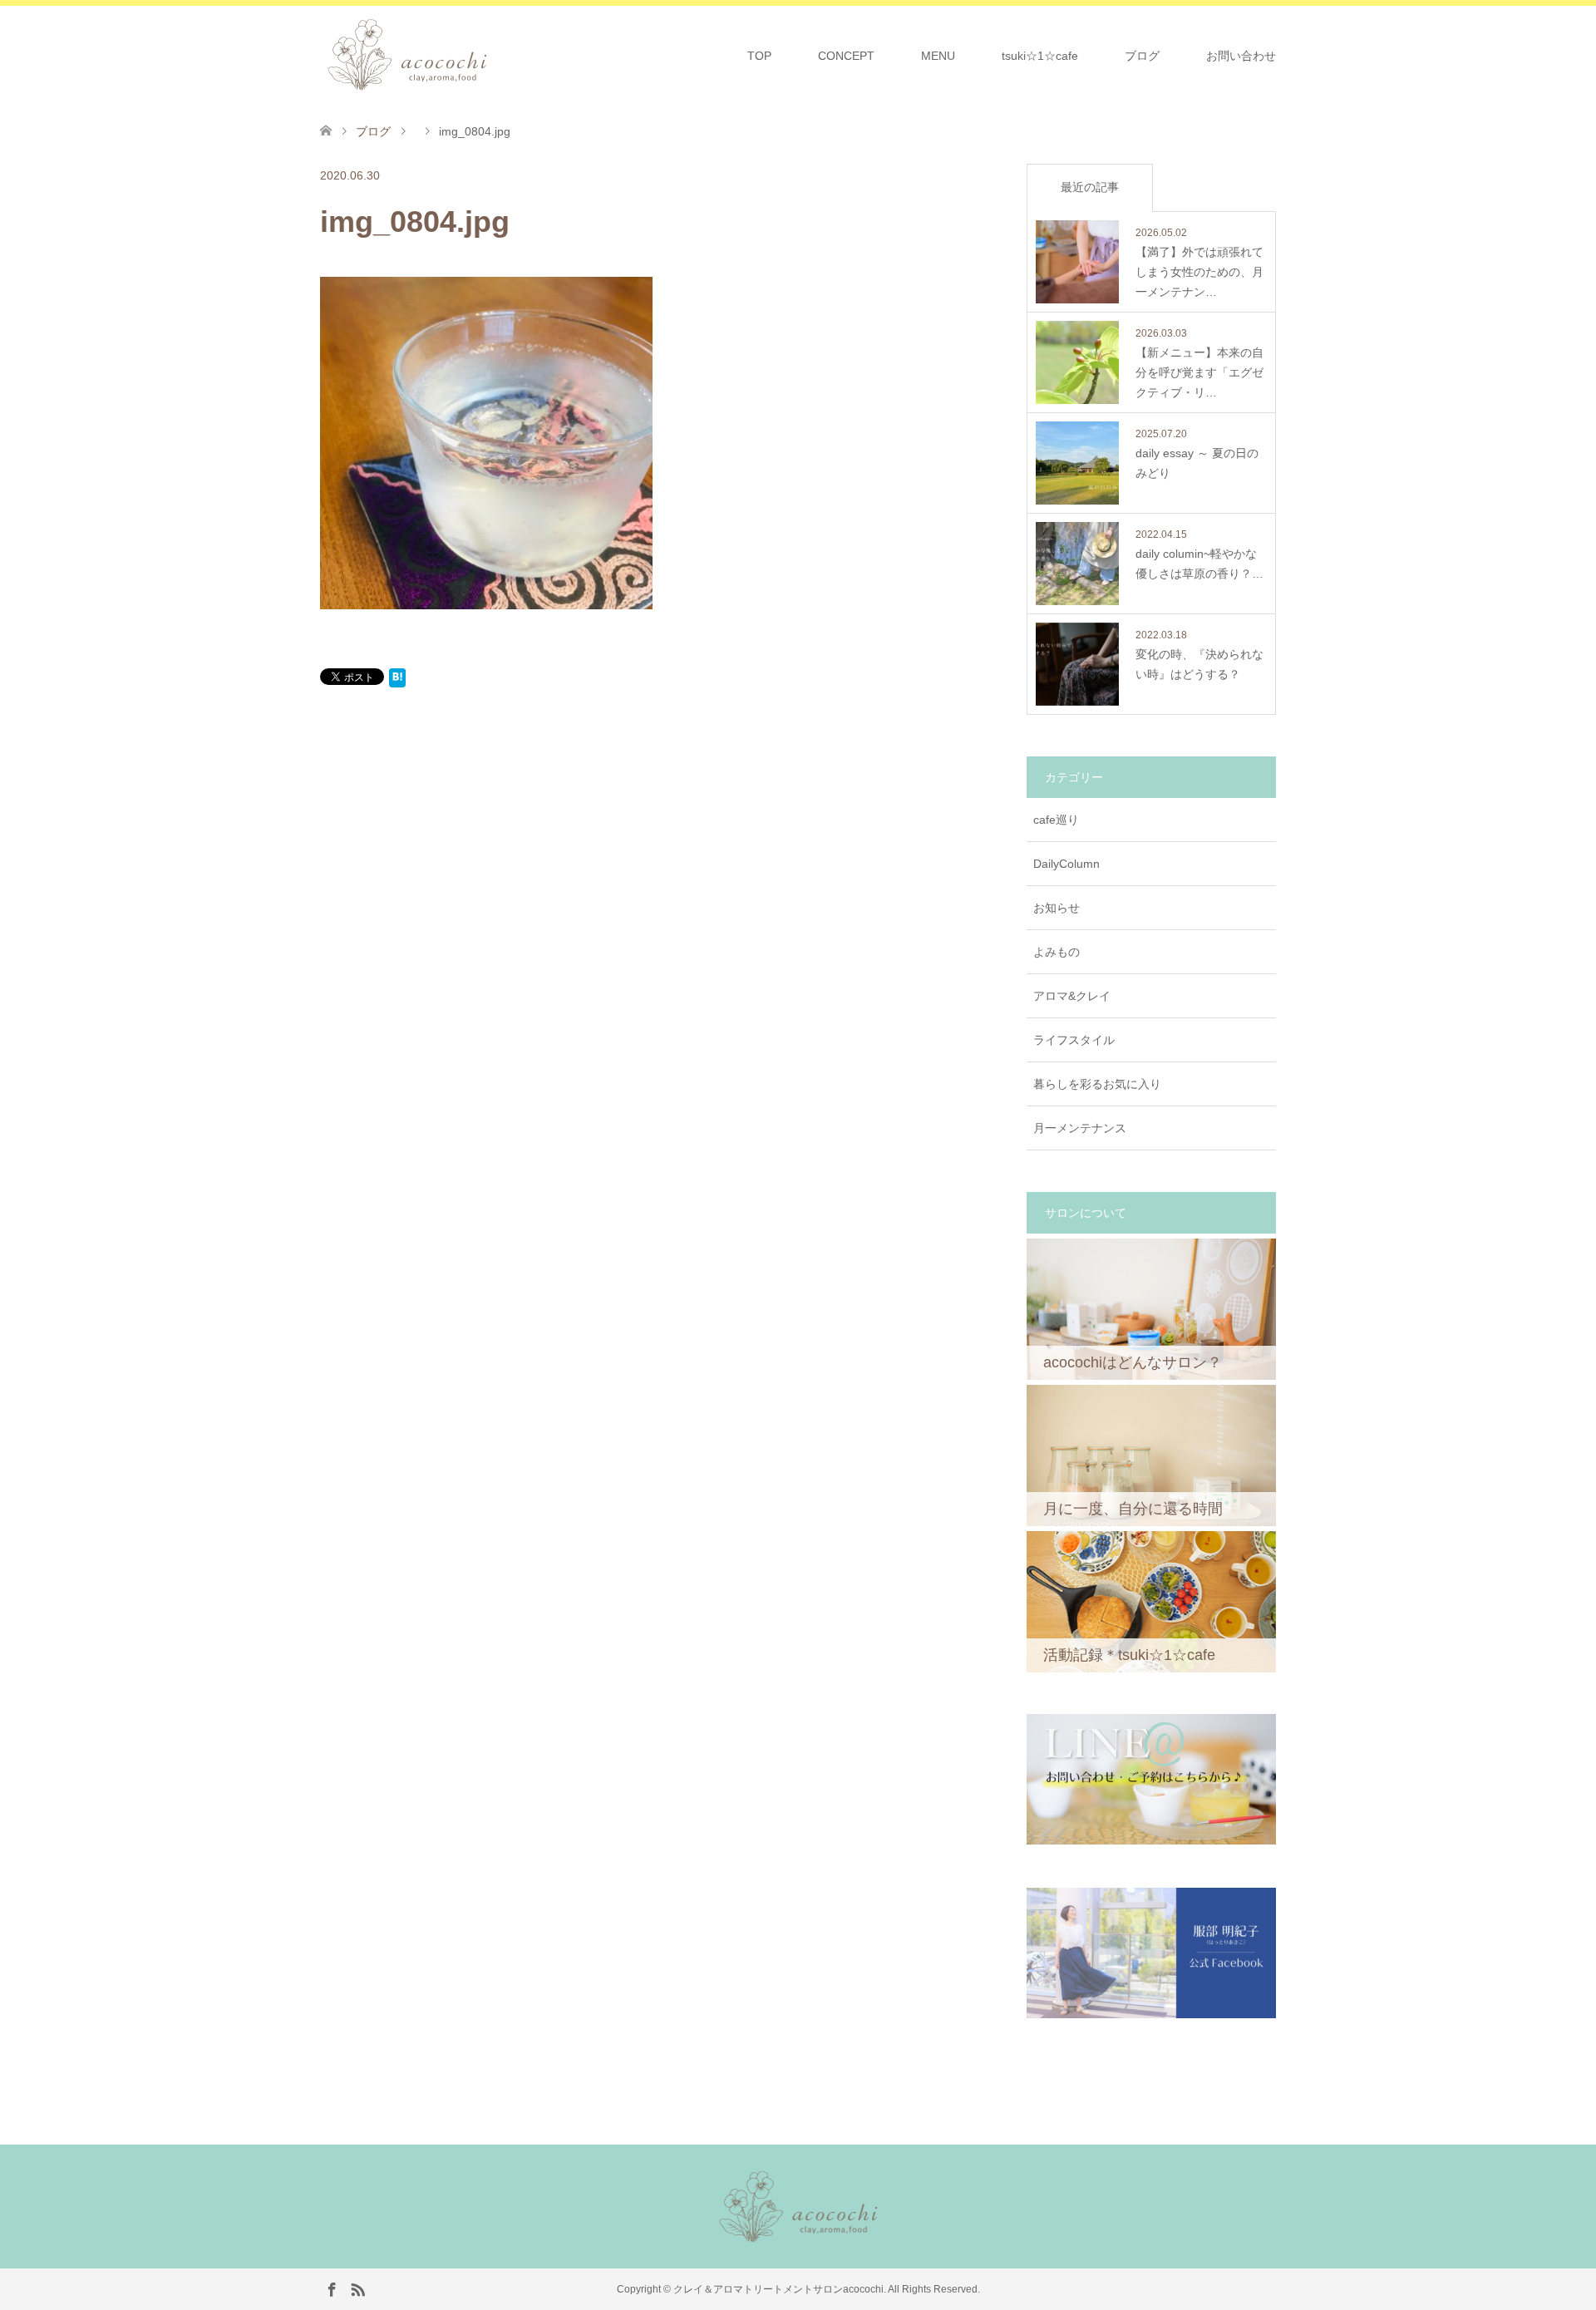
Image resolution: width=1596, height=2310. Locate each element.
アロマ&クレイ (1072, 996)
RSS (357, 2288)
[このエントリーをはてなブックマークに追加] (397, 681)
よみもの (1057, 952)
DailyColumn (1066, 864)
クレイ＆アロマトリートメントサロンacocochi (778, 2289)
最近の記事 (1090, 187)
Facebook (332, 2288)
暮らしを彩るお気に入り (1097, 1084)
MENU (938, 56)
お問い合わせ (1241, 56)
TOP (759, 56)
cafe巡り (1056, 820)
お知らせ (1057, 908)
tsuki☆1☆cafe (1040, 56)
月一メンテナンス (1080, 1128)
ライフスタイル (1074, 1040)
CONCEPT (846, 56)
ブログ (1142, 56)
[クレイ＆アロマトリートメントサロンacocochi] (493, 55)
